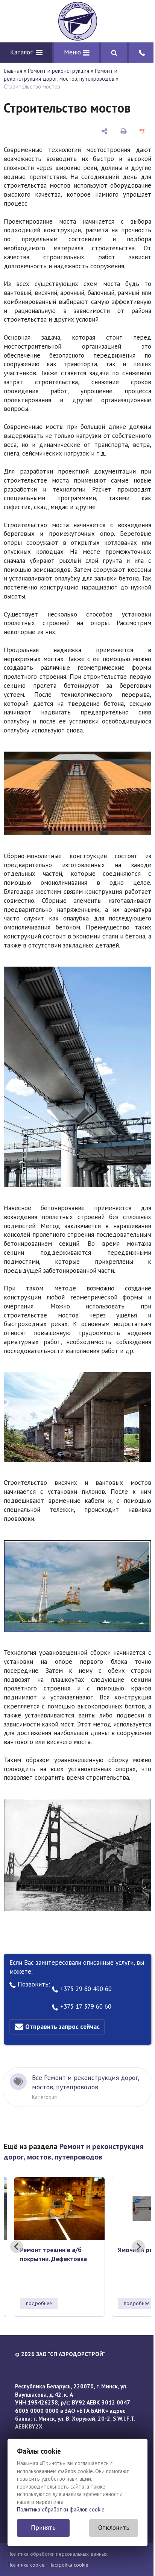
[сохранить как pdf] (143, 131)
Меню (73, 52)
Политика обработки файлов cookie (61, 2509)
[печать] (123, 131)
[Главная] (77, 21)
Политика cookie (26, 2565)
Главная (13, 71)
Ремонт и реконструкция (59, 71)
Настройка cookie (68, 2565)
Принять (43, 2528)
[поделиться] (105, 131)
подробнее (39, 2303)
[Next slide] (138, 2247)
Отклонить (114, 2528)
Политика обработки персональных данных (58, 2554)
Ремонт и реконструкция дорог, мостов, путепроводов (61, 75)
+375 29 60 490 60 (85, 1989)
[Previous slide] (17, 2247)
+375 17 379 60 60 (85, 2006)
